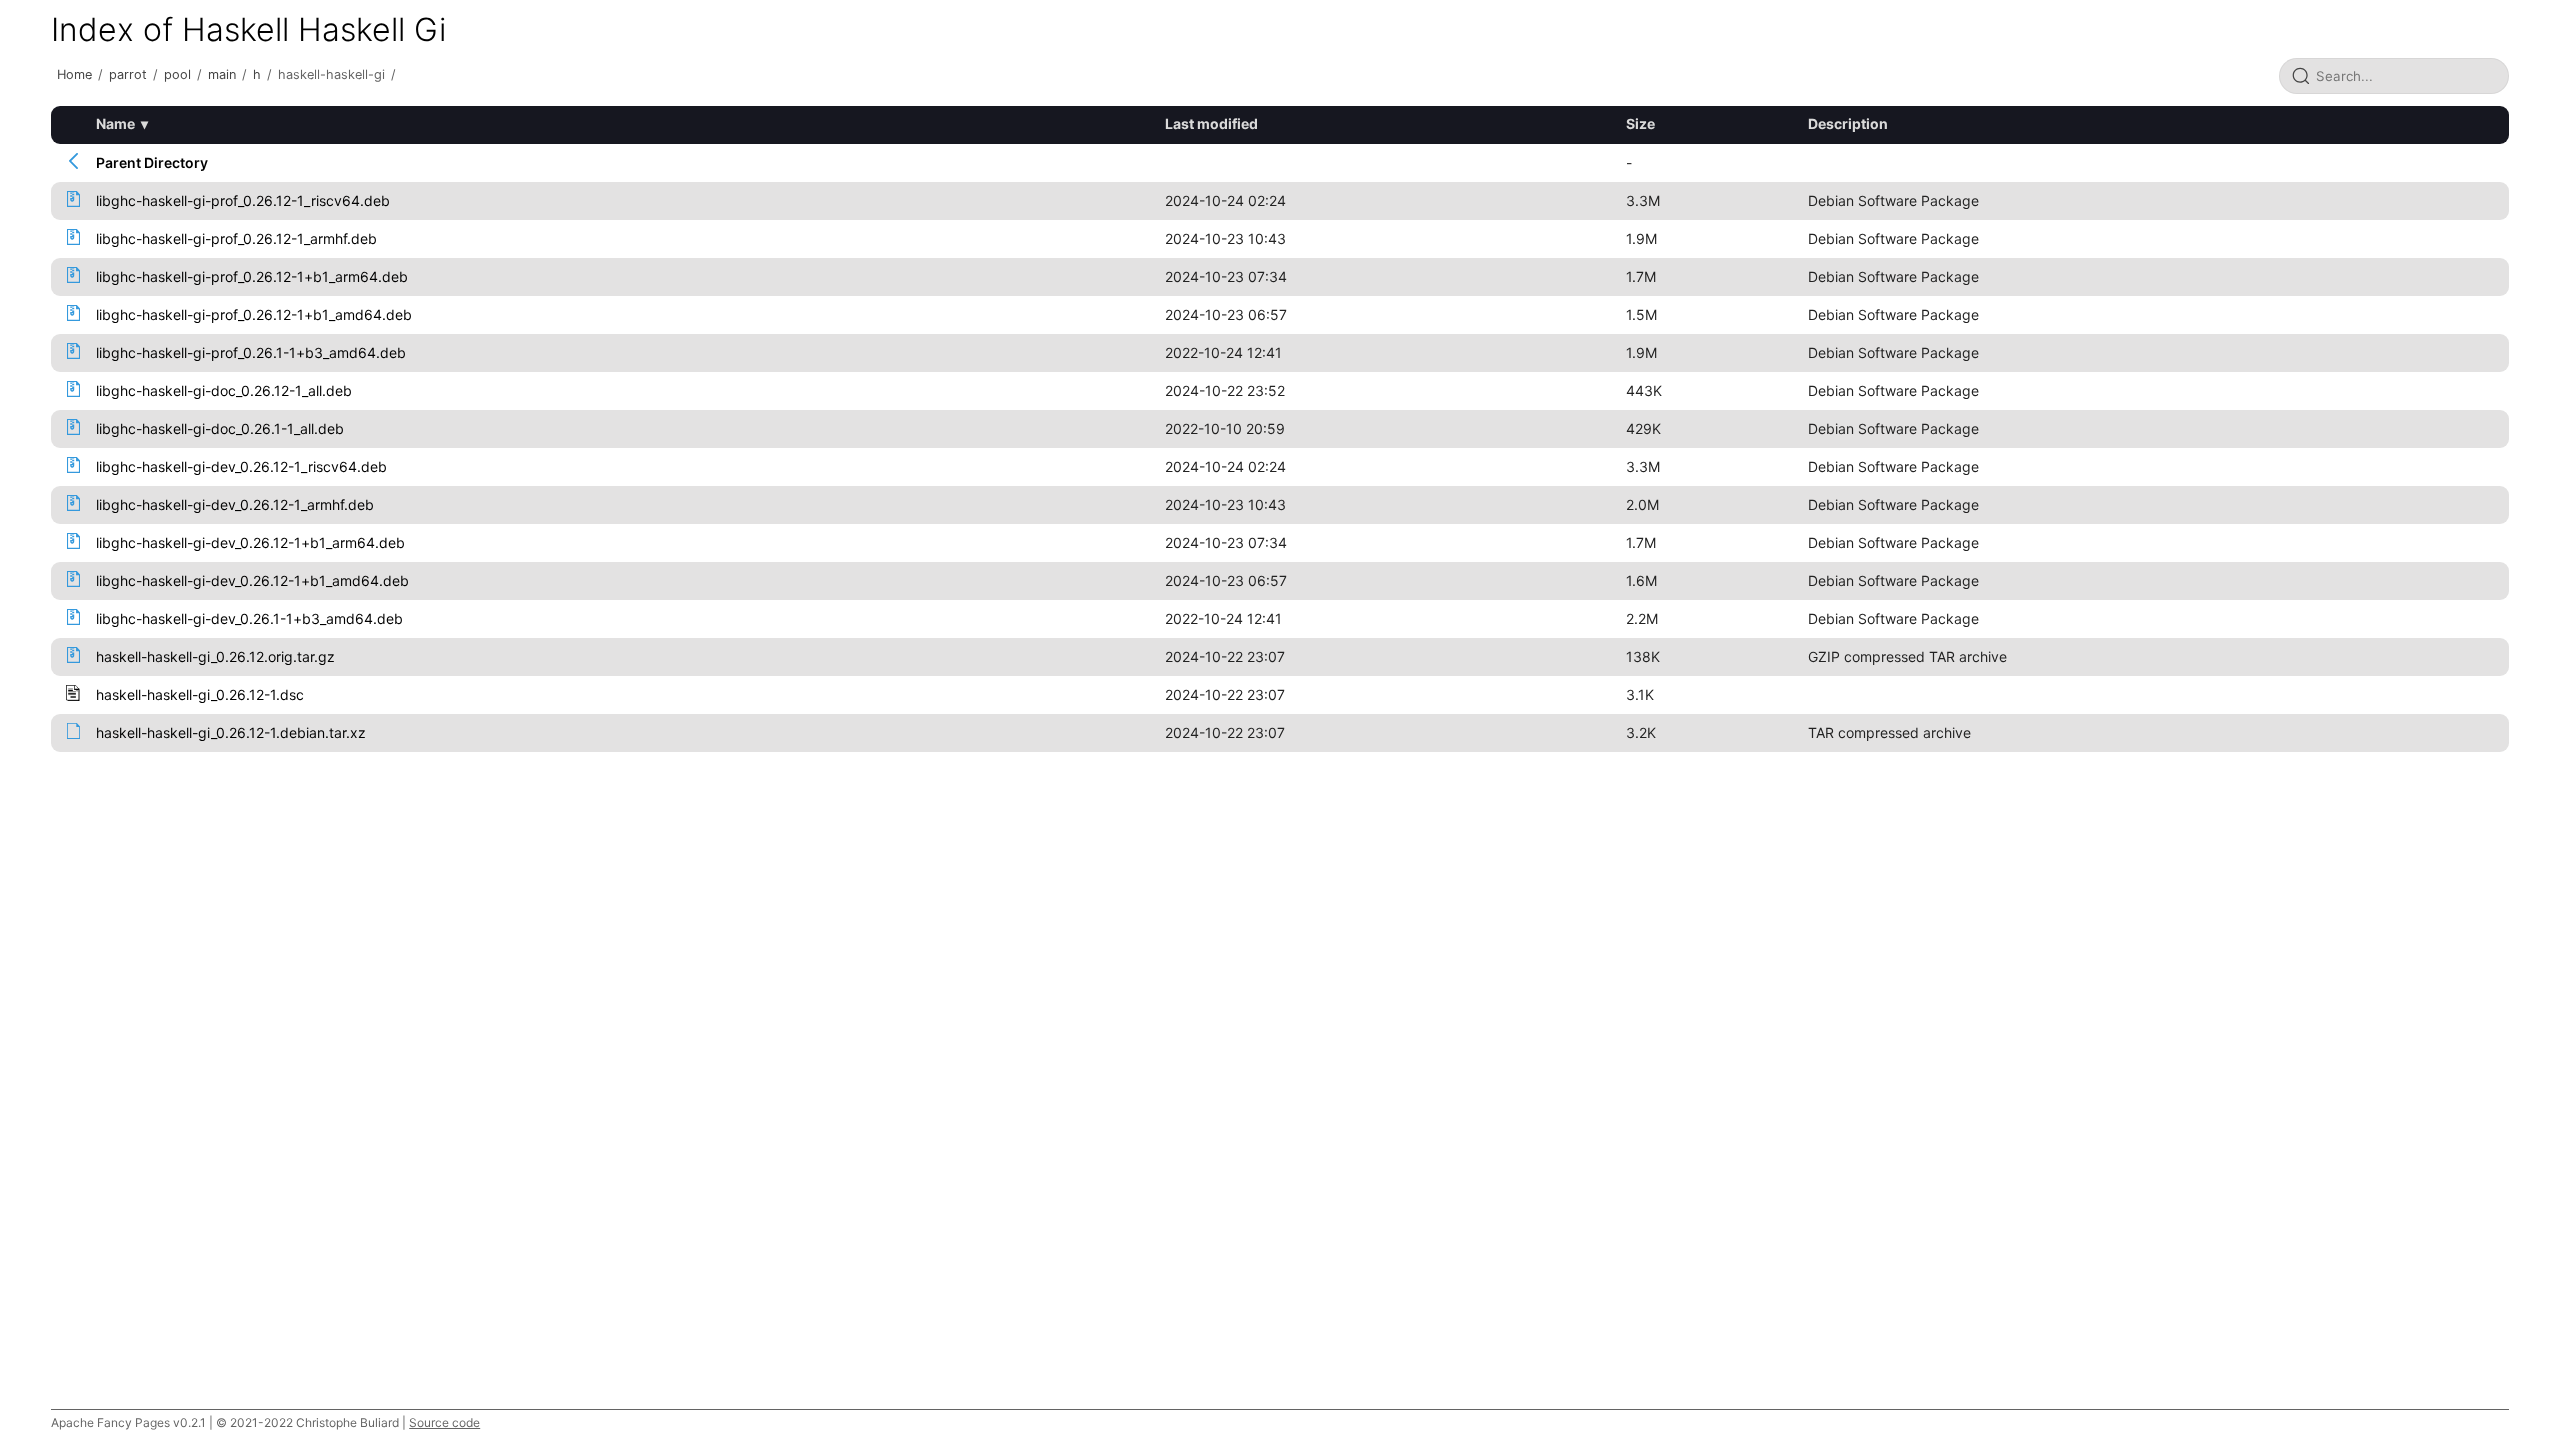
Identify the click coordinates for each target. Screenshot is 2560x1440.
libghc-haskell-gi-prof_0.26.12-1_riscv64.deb (243, 200)
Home (74, 74)
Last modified (1211, 123)
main (222, 74)
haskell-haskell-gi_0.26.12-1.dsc (200, 694)
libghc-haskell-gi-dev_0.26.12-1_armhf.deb (235, 504)
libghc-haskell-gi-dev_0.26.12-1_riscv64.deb (241, 466)
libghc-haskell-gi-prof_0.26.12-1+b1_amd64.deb (254, 314)
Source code (444, 1422)
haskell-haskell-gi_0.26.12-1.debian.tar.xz (231, 732)
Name (115, 123)
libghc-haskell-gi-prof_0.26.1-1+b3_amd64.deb (251, 352)
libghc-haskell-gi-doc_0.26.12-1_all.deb (224, 390)
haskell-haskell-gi (331, 74)
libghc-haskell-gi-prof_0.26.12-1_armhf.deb (236, 238)
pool (177, 74)
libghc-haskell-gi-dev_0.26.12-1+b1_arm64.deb (250, 542)
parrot (128, 74)
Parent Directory (152, 162)
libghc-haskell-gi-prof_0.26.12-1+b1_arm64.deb (252, 276)
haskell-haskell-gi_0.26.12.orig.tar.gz (215, 656)
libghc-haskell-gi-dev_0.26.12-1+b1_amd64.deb (252, 580)
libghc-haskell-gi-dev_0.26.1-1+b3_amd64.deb (249, 618)
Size (1640, 123)
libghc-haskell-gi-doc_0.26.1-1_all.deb (220, 428)
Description (1848, 123)
